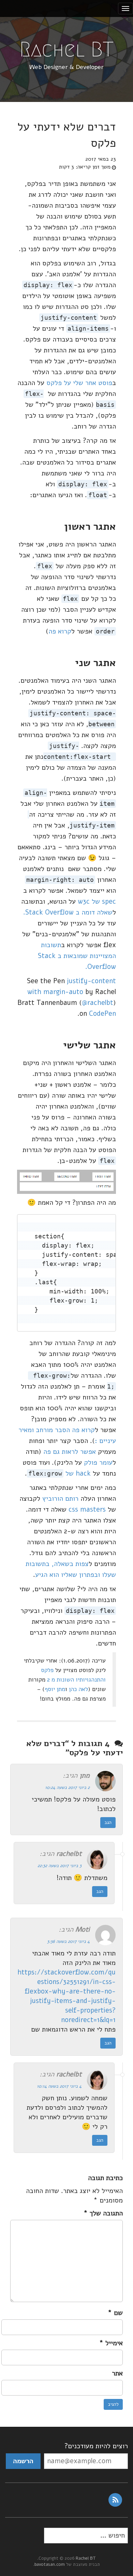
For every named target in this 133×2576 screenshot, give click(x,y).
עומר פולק (98, 1463)
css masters (87, 1509)
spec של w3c (97, 901)
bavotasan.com (50, 2564)
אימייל (111, 2343)
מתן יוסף (55, 1689)
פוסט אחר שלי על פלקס (79, 383)
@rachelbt (98, 1003)
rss (115, 2500)
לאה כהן (78, 1689)
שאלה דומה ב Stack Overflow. (68, 912)
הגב (108, 1822)
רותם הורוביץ (60, 1499)
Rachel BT (66, 49)
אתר (117, 2373)
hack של (61, 1473)
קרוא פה (60, 631)
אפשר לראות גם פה (70, 1452)
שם (115, 2313)
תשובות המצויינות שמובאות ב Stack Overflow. (77, 956)
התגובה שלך (103, 2213)
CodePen (102, 1014)
